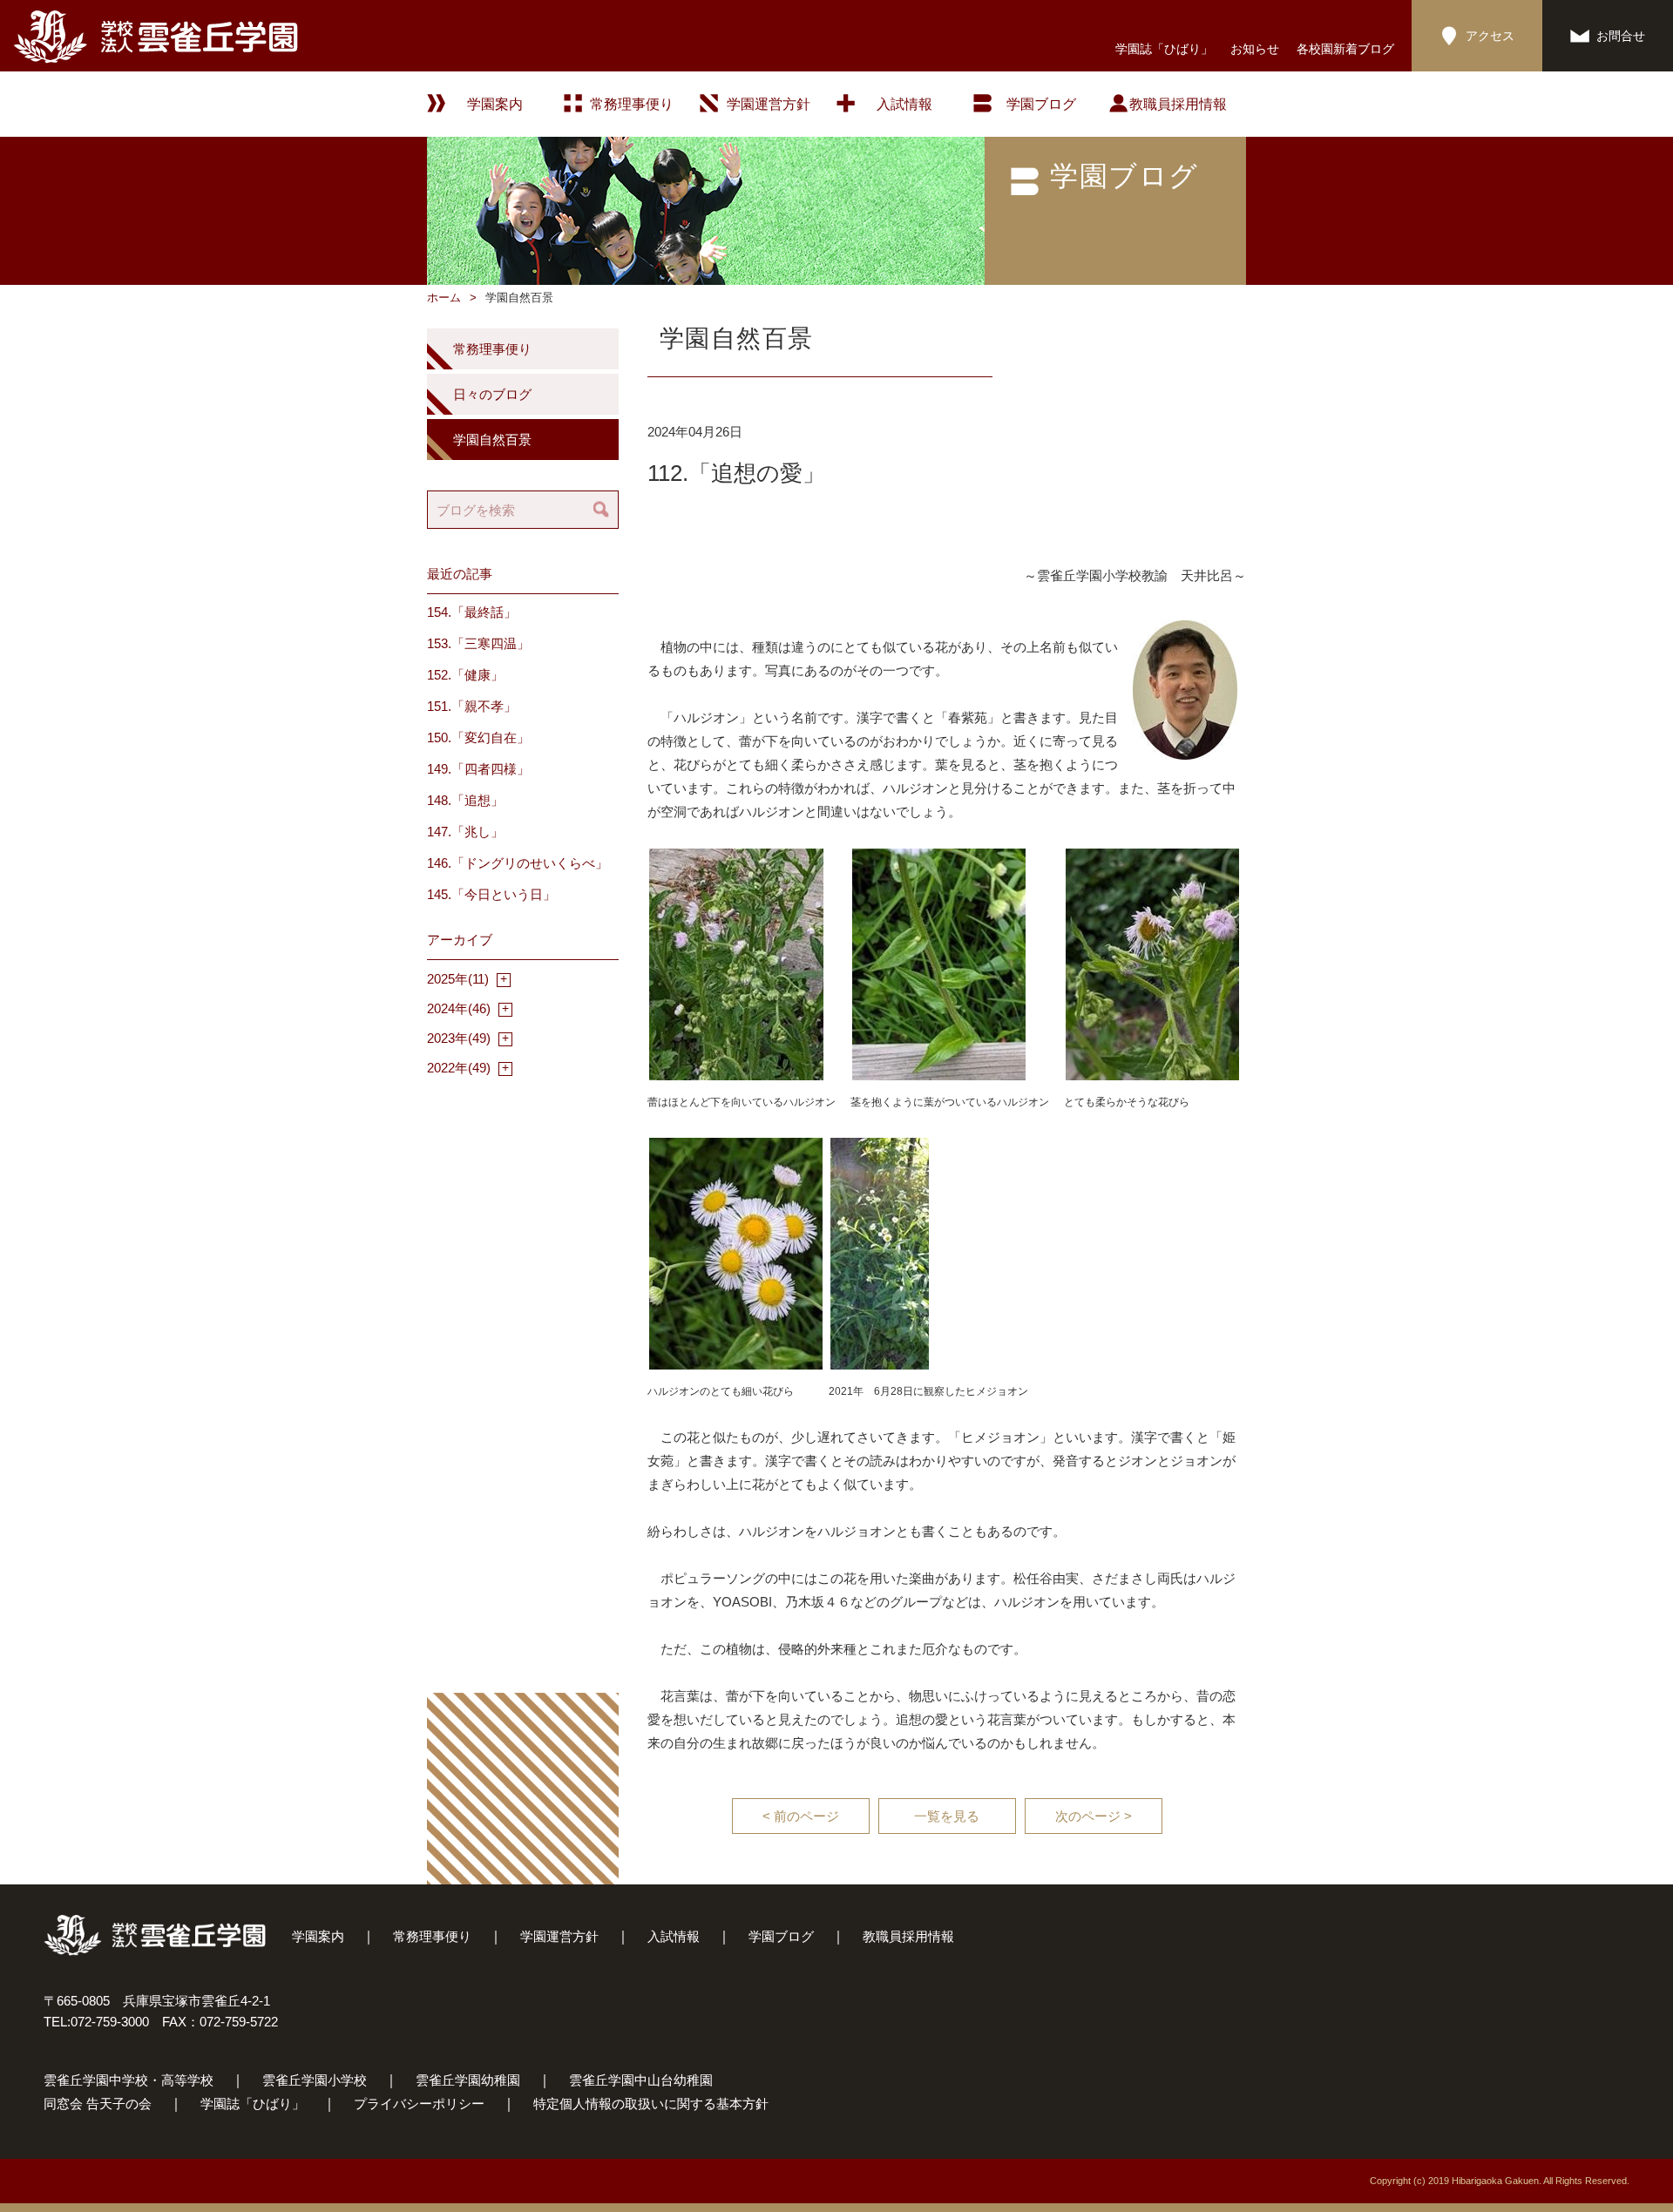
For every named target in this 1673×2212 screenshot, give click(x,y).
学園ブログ (781, 1936)
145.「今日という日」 (491, 894)
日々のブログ (492, 394)
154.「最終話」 (472, 612)
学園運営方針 (769, 104)
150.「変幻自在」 (478, 737)
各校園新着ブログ (1345, 49)
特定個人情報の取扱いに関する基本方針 (651, 2104)
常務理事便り (632, 104)
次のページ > (1094, 1816)
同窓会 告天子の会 (98, 2104)
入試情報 (904, 104)
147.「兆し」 (465, 832)
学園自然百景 (492, 440)
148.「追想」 (465, 800)
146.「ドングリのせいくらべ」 (518, 863)
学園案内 (318, 1936)
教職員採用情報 (1178, 104)
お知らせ (1255, 49)
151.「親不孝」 (472, 706)
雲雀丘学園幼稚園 (468, 2080)
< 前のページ (801, 1816)
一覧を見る (947, 1816)
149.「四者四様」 (478, 769)
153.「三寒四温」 (478, 643)
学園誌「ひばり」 (1164, 49)
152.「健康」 (465, 675)
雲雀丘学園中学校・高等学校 (129, 2080)
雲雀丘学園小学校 (315, 2080)
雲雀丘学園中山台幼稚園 (641, 2080)
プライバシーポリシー (419, 2104)
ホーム (444, 298)
